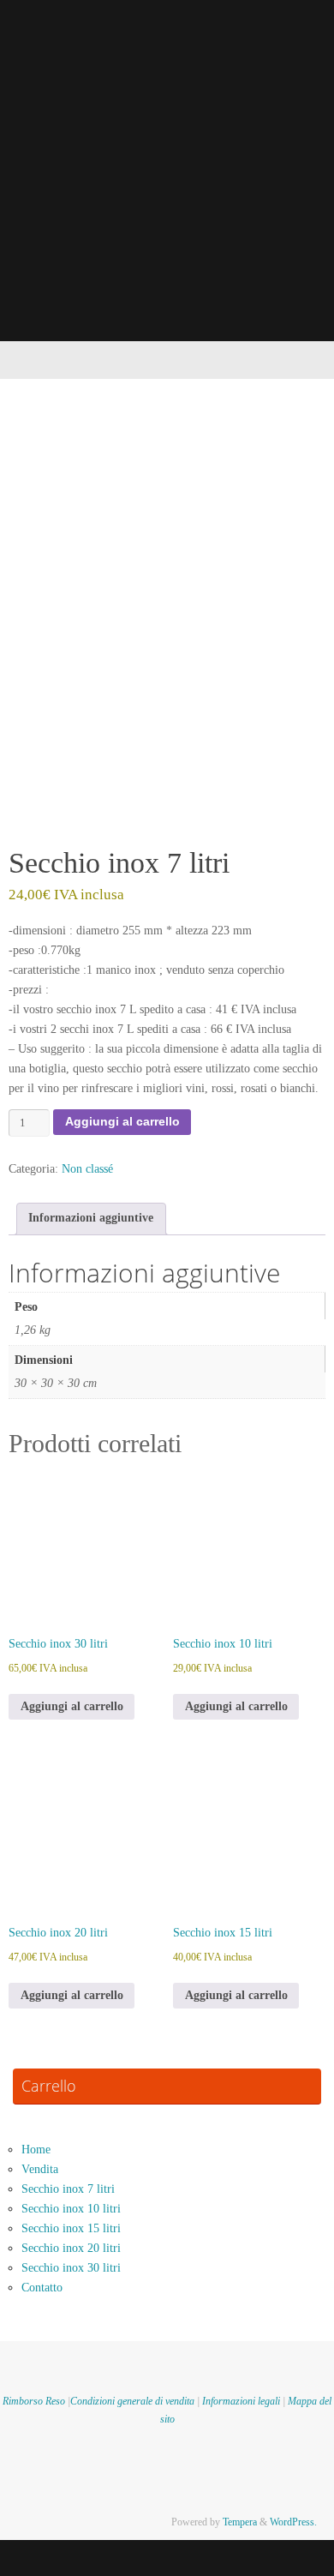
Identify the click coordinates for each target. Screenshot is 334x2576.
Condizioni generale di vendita (132, 2401)
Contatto (42, 2288)
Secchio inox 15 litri (71, 2228)
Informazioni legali (241, 2401)
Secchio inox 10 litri (71, 2209)
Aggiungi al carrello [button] (72, 1706)
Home (36, 2150)
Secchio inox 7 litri (68, 2189)
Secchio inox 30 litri (71, 2268)
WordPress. (293, 2522)
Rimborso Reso (34, 2401)
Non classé (87, 1169)
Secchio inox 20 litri (71, 2248)
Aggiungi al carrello (122, 1122)
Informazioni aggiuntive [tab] (91, 1218)
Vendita (40, 2169)
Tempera (240, 2522)
